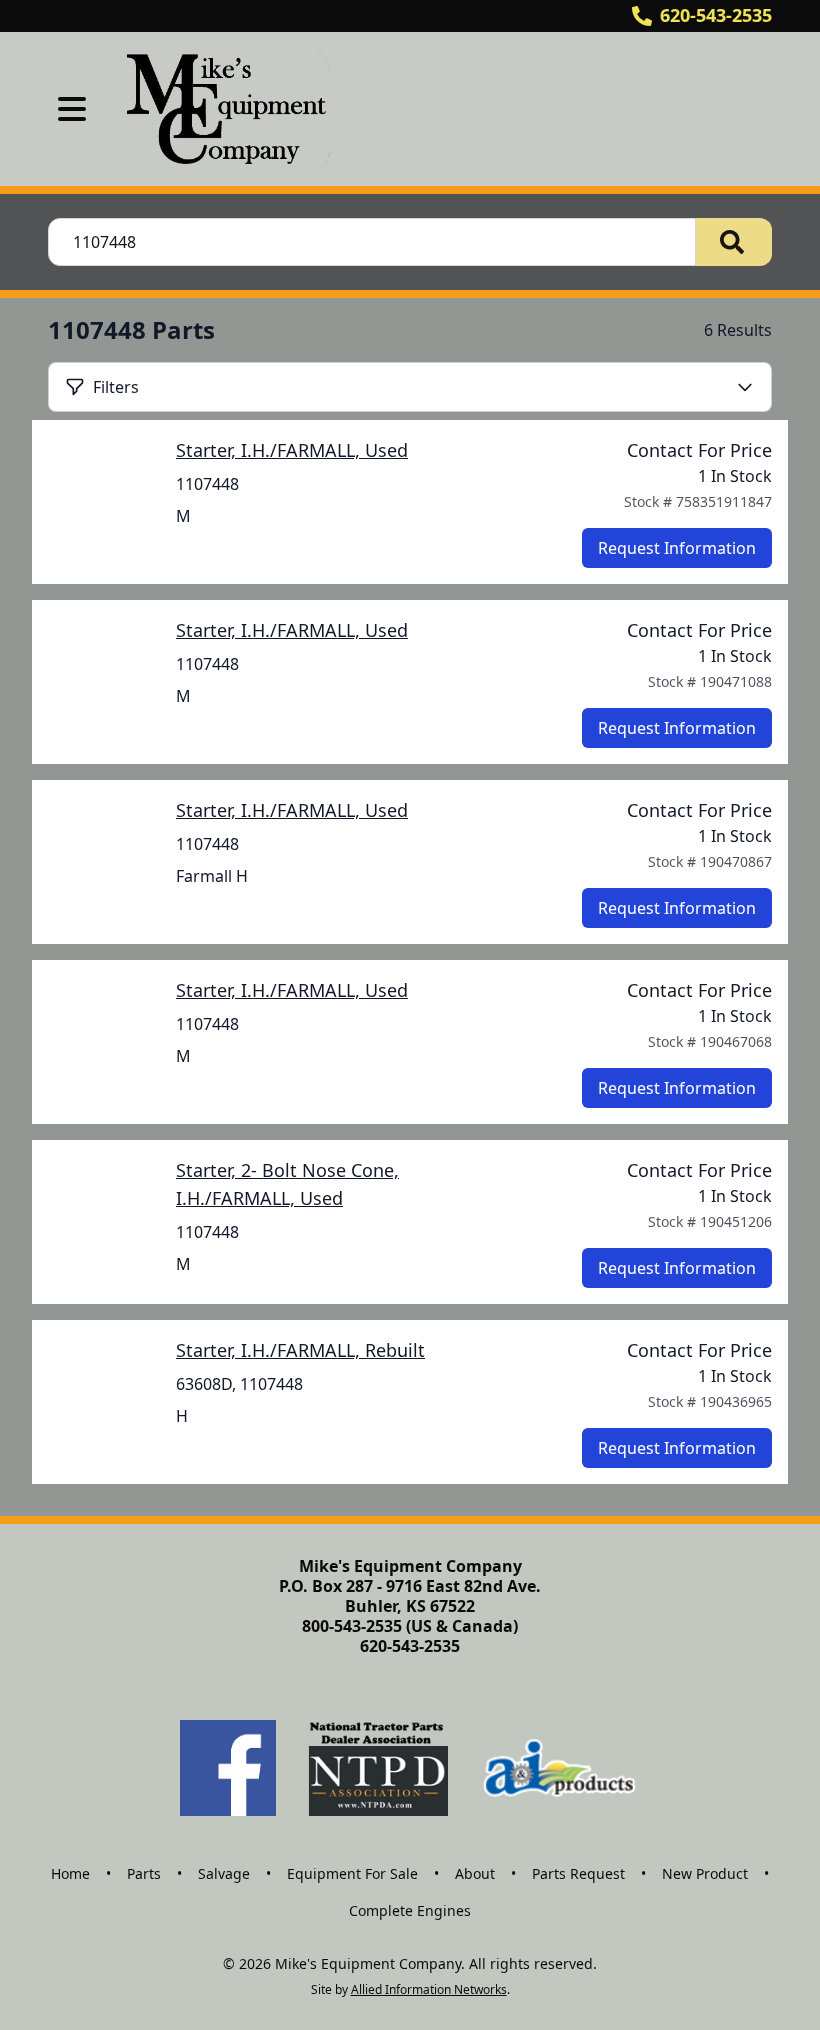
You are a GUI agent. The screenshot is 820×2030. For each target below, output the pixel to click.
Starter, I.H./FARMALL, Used (292, 450)
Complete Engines (410, 1910)
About (475, 1873)
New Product (705, 1873)
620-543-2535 (716, 15)
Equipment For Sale (352, 1873)
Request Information (677, 548)
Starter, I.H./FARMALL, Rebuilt (300, 1350)
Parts (144, 1873)
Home (70, 1873)
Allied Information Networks (429, 1989)
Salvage (224, 1873)
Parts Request (578, 1873)
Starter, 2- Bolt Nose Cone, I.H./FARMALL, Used (287, 1184)
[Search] (734, 242)
